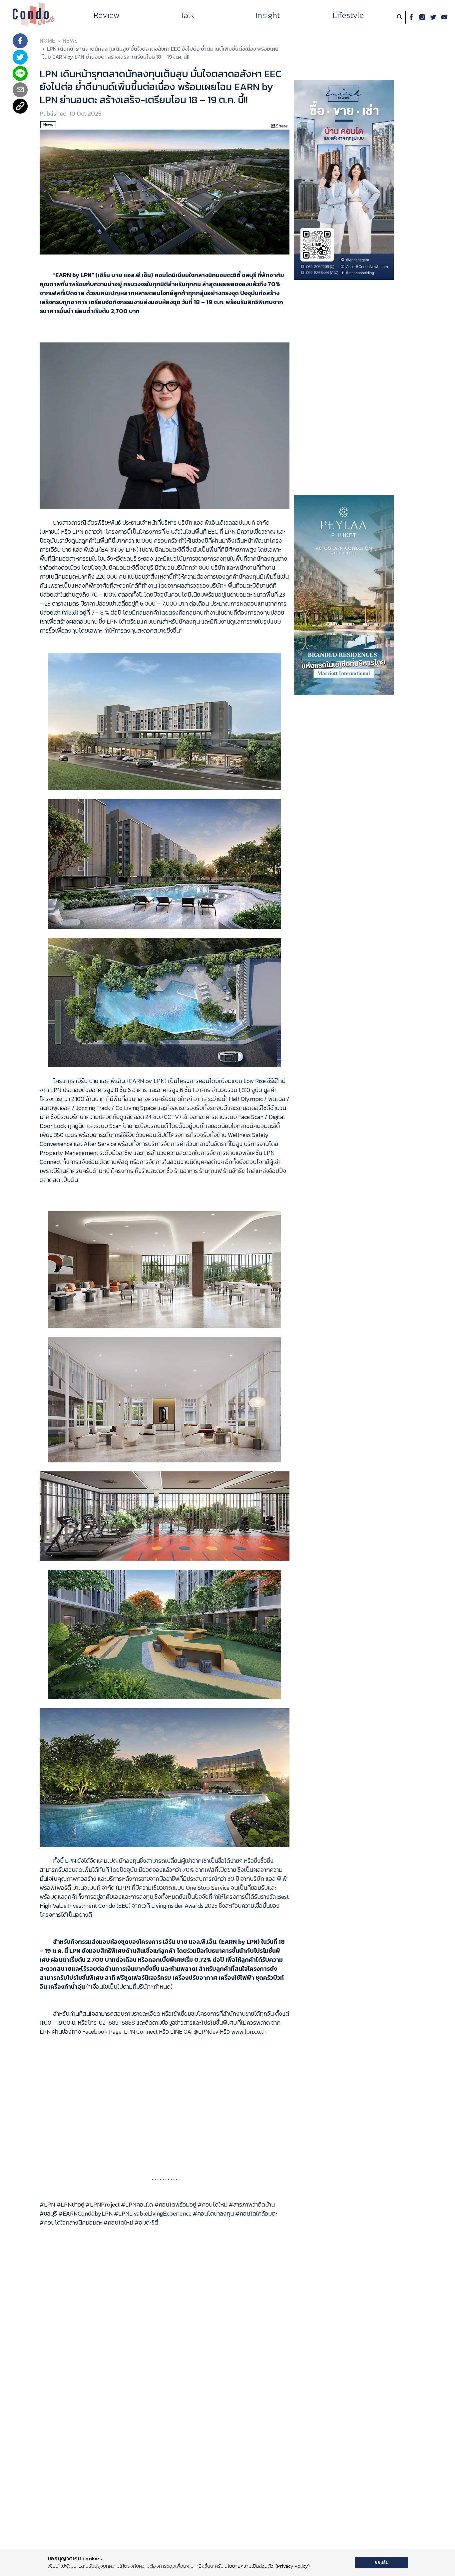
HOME (47, 41)
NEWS (70, 41)
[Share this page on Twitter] (20, 58)
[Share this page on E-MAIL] (20, 90)
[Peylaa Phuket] (344, 595)
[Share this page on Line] (20, 74)
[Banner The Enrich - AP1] (344, 179)
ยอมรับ (382, 2563)
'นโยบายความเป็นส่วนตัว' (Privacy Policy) (267, 2566)
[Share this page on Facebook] (20, 41)
